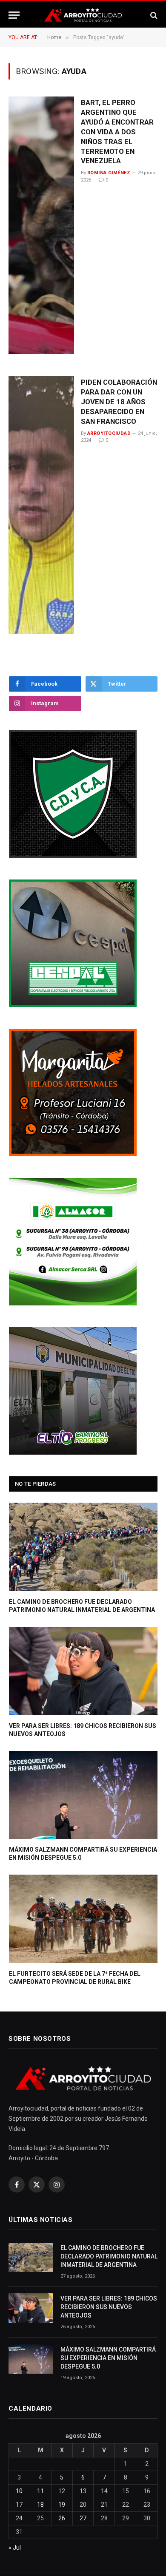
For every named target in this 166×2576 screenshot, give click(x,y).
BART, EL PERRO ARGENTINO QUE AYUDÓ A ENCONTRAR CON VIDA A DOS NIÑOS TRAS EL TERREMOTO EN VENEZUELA (117, 132)
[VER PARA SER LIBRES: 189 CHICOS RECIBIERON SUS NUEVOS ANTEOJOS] (83, 1671)
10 (19, 2491)
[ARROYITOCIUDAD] (83, 15)
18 (40, 2505)
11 (40, 2491)
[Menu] (14, 15)
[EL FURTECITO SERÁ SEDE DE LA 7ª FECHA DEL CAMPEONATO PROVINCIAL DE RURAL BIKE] (83, 1919)
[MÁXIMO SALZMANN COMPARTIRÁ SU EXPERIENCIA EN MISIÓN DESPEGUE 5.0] (83, 1795)
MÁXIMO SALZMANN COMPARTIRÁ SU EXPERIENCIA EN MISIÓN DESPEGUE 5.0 (108, 2358)
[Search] (153, 15)
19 (62, 2505)
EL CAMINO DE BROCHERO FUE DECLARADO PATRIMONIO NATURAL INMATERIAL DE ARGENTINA (109, 2256)
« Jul (15, 2548)
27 (83, 2518)
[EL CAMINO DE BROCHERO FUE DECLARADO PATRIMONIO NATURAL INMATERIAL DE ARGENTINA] (83, 1547)
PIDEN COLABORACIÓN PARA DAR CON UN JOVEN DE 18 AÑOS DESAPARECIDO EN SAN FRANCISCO (119, 401)
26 (62, 2518)
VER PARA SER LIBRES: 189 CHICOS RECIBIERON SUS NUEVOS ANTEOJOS (109, 2307)
